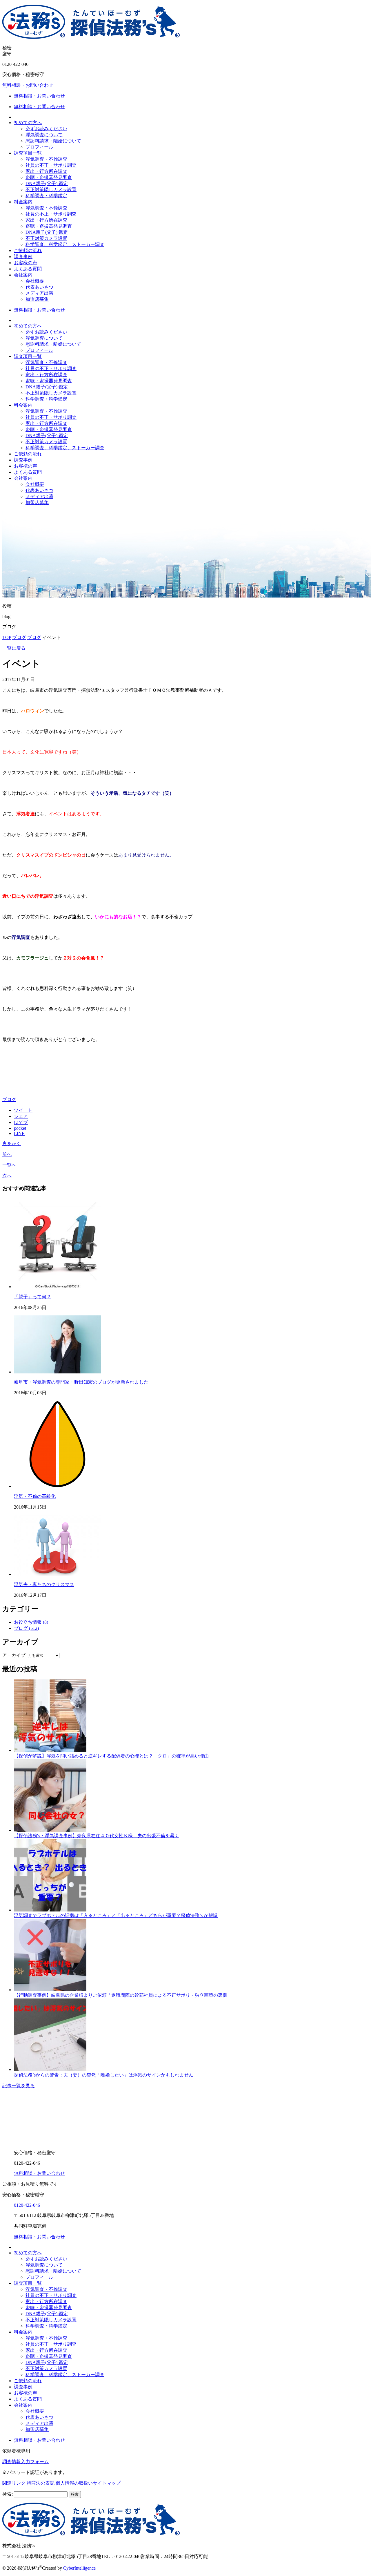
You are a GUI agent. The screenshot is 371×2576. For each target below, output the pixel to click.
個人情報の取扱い (74, 2483)
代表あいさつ (39, 287)
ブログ (19, 637)
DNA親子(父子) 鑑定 (47, 183)
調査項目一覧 (28, 153)
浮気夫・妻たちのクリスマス (44, 1584)
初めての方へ (28, 123)
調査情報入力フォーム (26, 2462)
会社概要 (35, 281)
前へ (7, 1154)
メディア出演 (39, 293)
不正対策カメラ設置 (46, 238)
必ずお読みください (46, 129)
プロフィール (39, 147)
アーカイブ (14, 1655)
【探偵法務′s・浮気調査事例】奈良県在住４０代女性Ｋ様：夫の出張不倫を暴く (97, 1836)
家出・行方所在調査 (46, 171)
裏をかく (12, 1144)
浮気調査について (44, 135)
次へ (7, 1176)
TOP (7, 637)
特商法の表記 (41, 2483)
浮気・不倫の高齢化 (35, 1496)
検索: (8, 2494)
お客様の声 (26, 263)
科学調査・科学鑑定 (46, 196)
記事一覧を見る (19, 2086)
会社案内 (23, 275)
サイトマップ (107, 2483)
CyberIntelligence (79, 2568)
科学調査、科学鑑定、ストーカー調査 (65, 244)
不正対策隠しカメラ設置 (51, 190)
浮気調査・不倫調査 (46, 159)
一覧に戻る (14, 648)
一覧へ (9, 1165)
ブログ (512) (26, 1628)
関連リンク (14, 2483)
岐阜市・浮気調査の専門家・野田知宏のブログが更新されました (81, 1382)
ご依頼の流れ (28, 250)
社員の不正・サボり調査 (51, 165)
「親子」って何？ (32, 1297)
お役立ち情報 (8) (31, 1622)
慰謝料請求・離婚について (53, 141)
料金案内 (23, 202)
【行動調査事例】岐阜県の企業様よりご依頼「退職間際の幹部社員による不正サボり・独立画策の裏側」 (123, 1995)
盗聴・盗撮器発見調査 (49, 177)
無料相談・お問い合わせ (28, 85)
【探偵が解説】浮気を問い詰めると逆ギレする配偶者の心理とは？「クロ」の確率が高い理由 (111, 1756)
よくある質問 (28, 269)
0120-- (27, 2205)
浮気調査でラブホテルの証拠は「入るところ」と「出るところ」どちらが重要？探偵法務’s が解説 (116, 1915)
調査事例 (23, 257)
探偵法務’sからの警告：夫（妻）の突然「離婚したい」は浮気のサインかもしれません (104, 2075)
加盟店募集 (37, 299)
